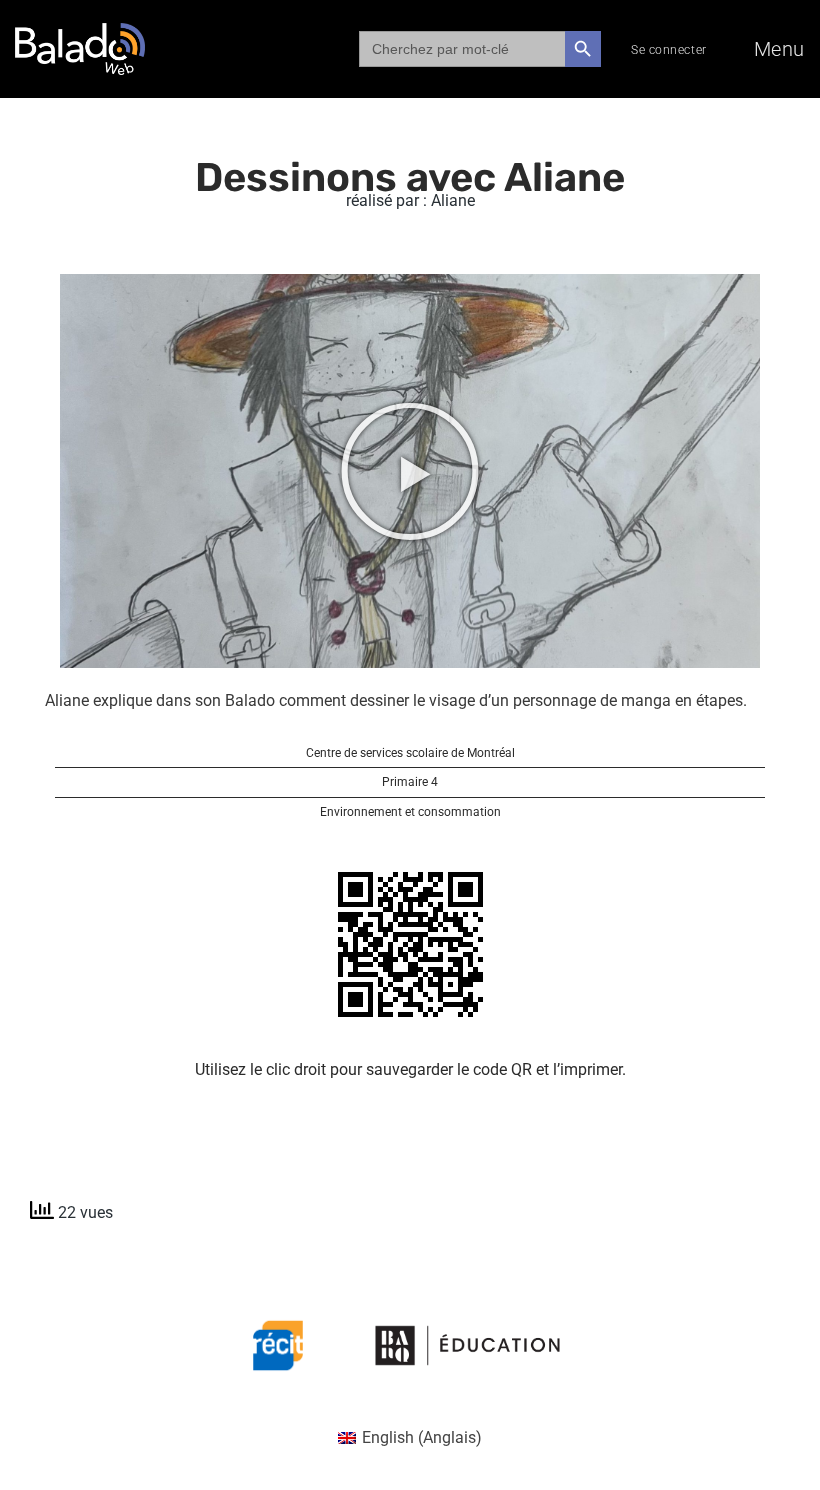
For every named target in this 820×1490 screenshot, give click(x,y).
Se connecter (669, 50)
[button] (410, 471)
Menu (779, 49)
